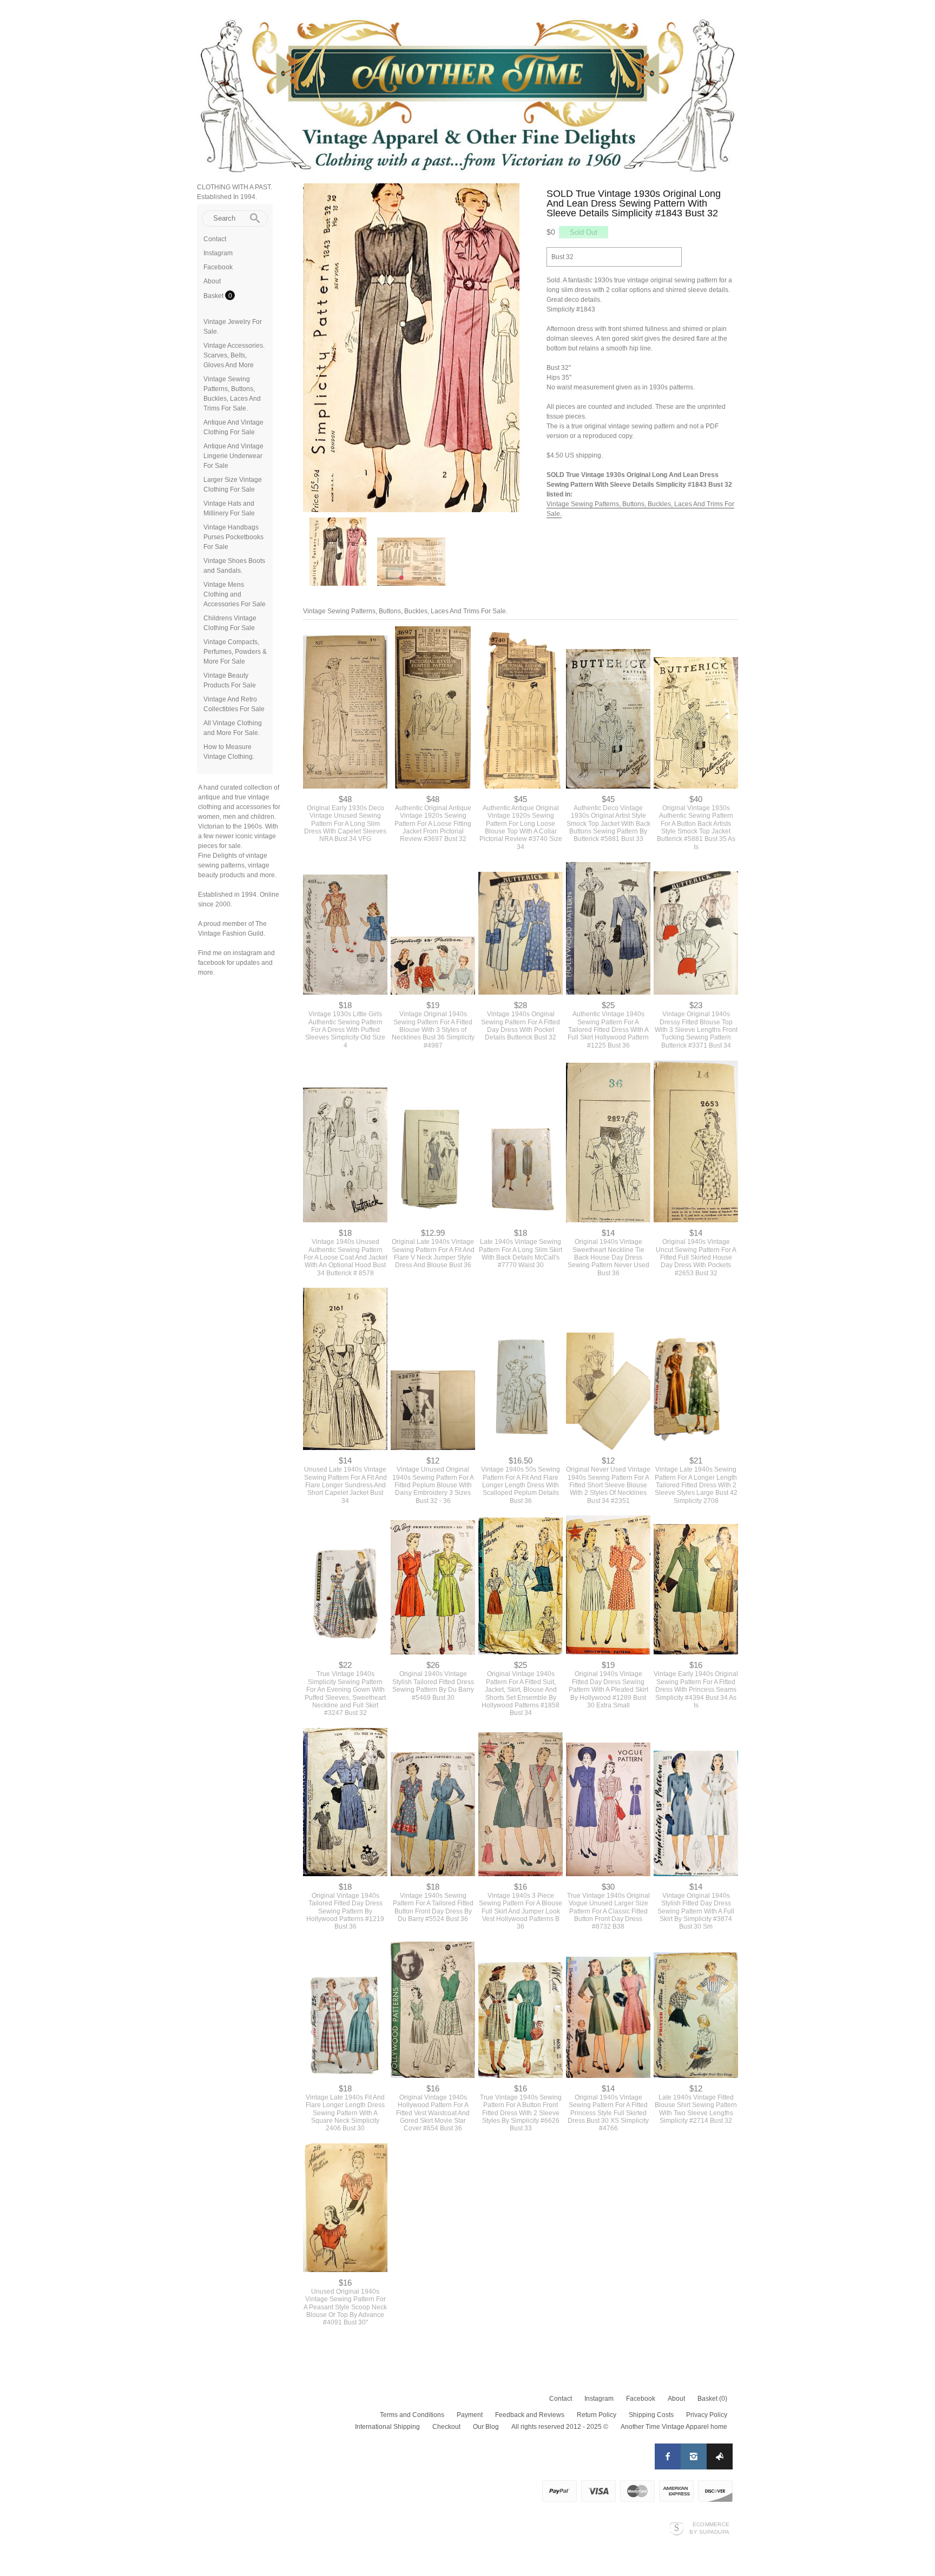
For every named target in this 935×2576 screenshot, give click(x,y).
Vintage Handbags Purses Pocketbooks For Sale (233, 537)
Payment (470, 2415)
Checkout (446, 2427)
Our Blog (486, 2427)
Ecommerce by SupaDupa (709, 2528)
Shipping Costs (651, 2415)
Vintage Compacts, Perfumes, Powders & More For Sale (235, 652)
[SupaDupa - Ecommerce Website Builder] (677, 2528)
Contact (215, 239)
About (212, 281)
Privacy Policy (707, 2415)
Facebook (218, 267)
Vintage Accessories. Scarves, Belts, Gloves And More (234, 355)
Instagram (218, 253)
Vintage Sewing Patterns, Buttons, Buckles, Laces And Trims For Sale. (405, 611)
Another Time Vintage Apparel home (674, 2427)
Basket (214, 296)
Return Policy (597, 2415)
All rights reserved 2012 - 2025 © (560, 2427)
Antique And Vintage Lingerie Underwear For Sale (233, 456)
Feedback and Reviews (530, 2415)
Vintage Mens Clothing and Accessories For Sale (235, 594)
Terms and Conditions (412, 2415)
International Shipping (387, 2427)
